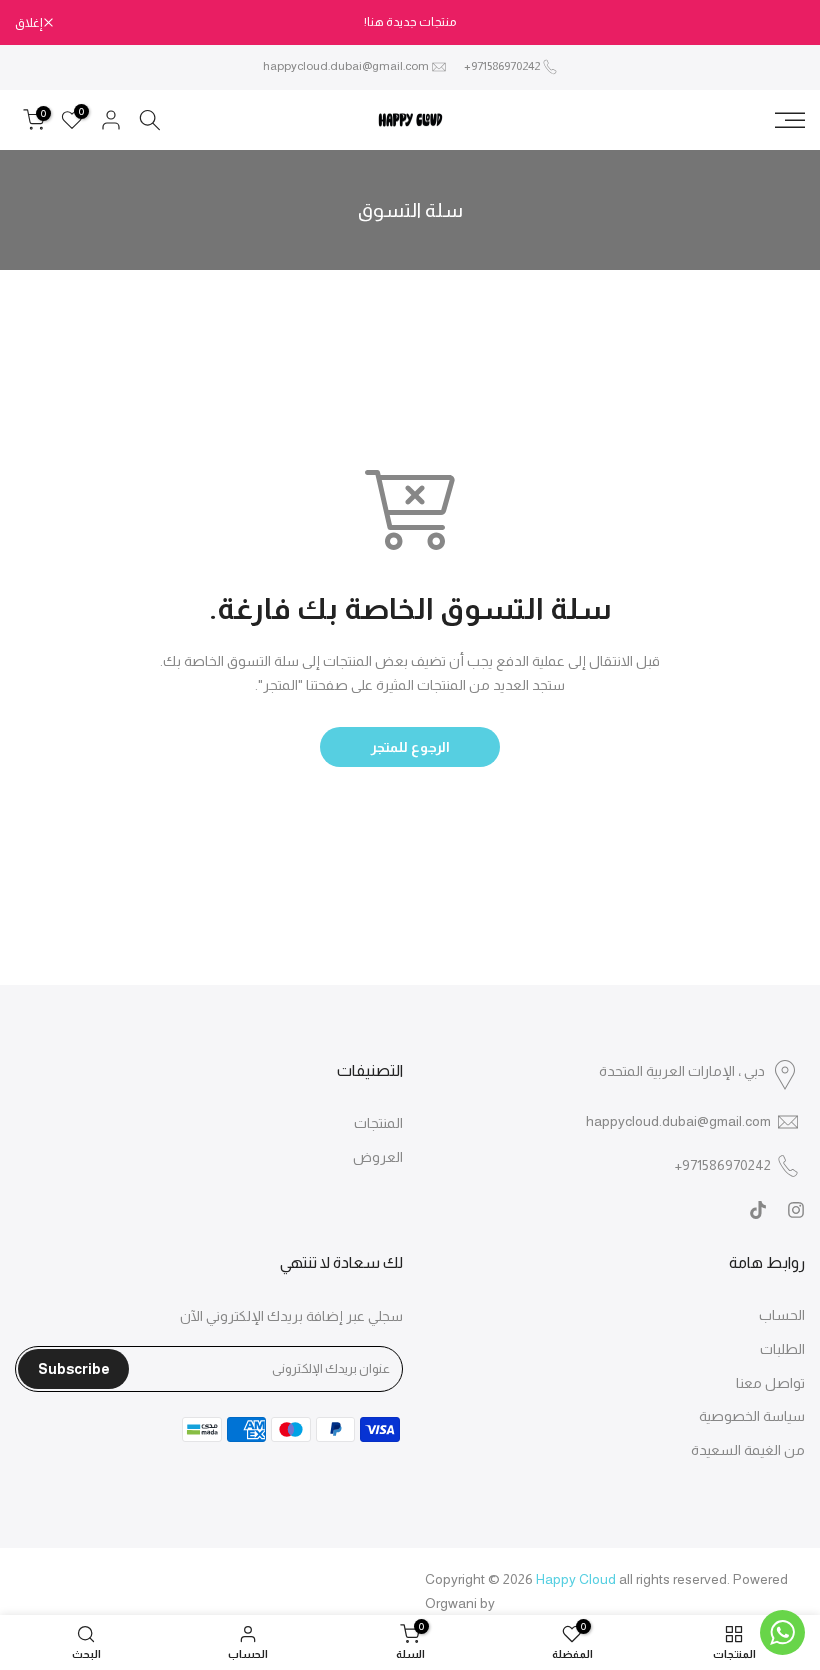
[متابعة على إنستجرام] (796, 1210)
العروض (378, 1157)
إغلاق (781, 23)
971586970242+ (502, 66)
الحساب (782, 1315)
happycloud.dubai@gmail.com (346, 66)
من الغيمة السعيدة (748, 1450)
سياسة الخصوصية (752, 1416)
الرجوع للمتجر (410, 747)
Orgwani (451, 1603)
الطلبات (782, 1349)
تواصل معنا (770, 1383)
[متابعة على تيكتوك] (758, 1210)
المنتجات (378, 1123)
